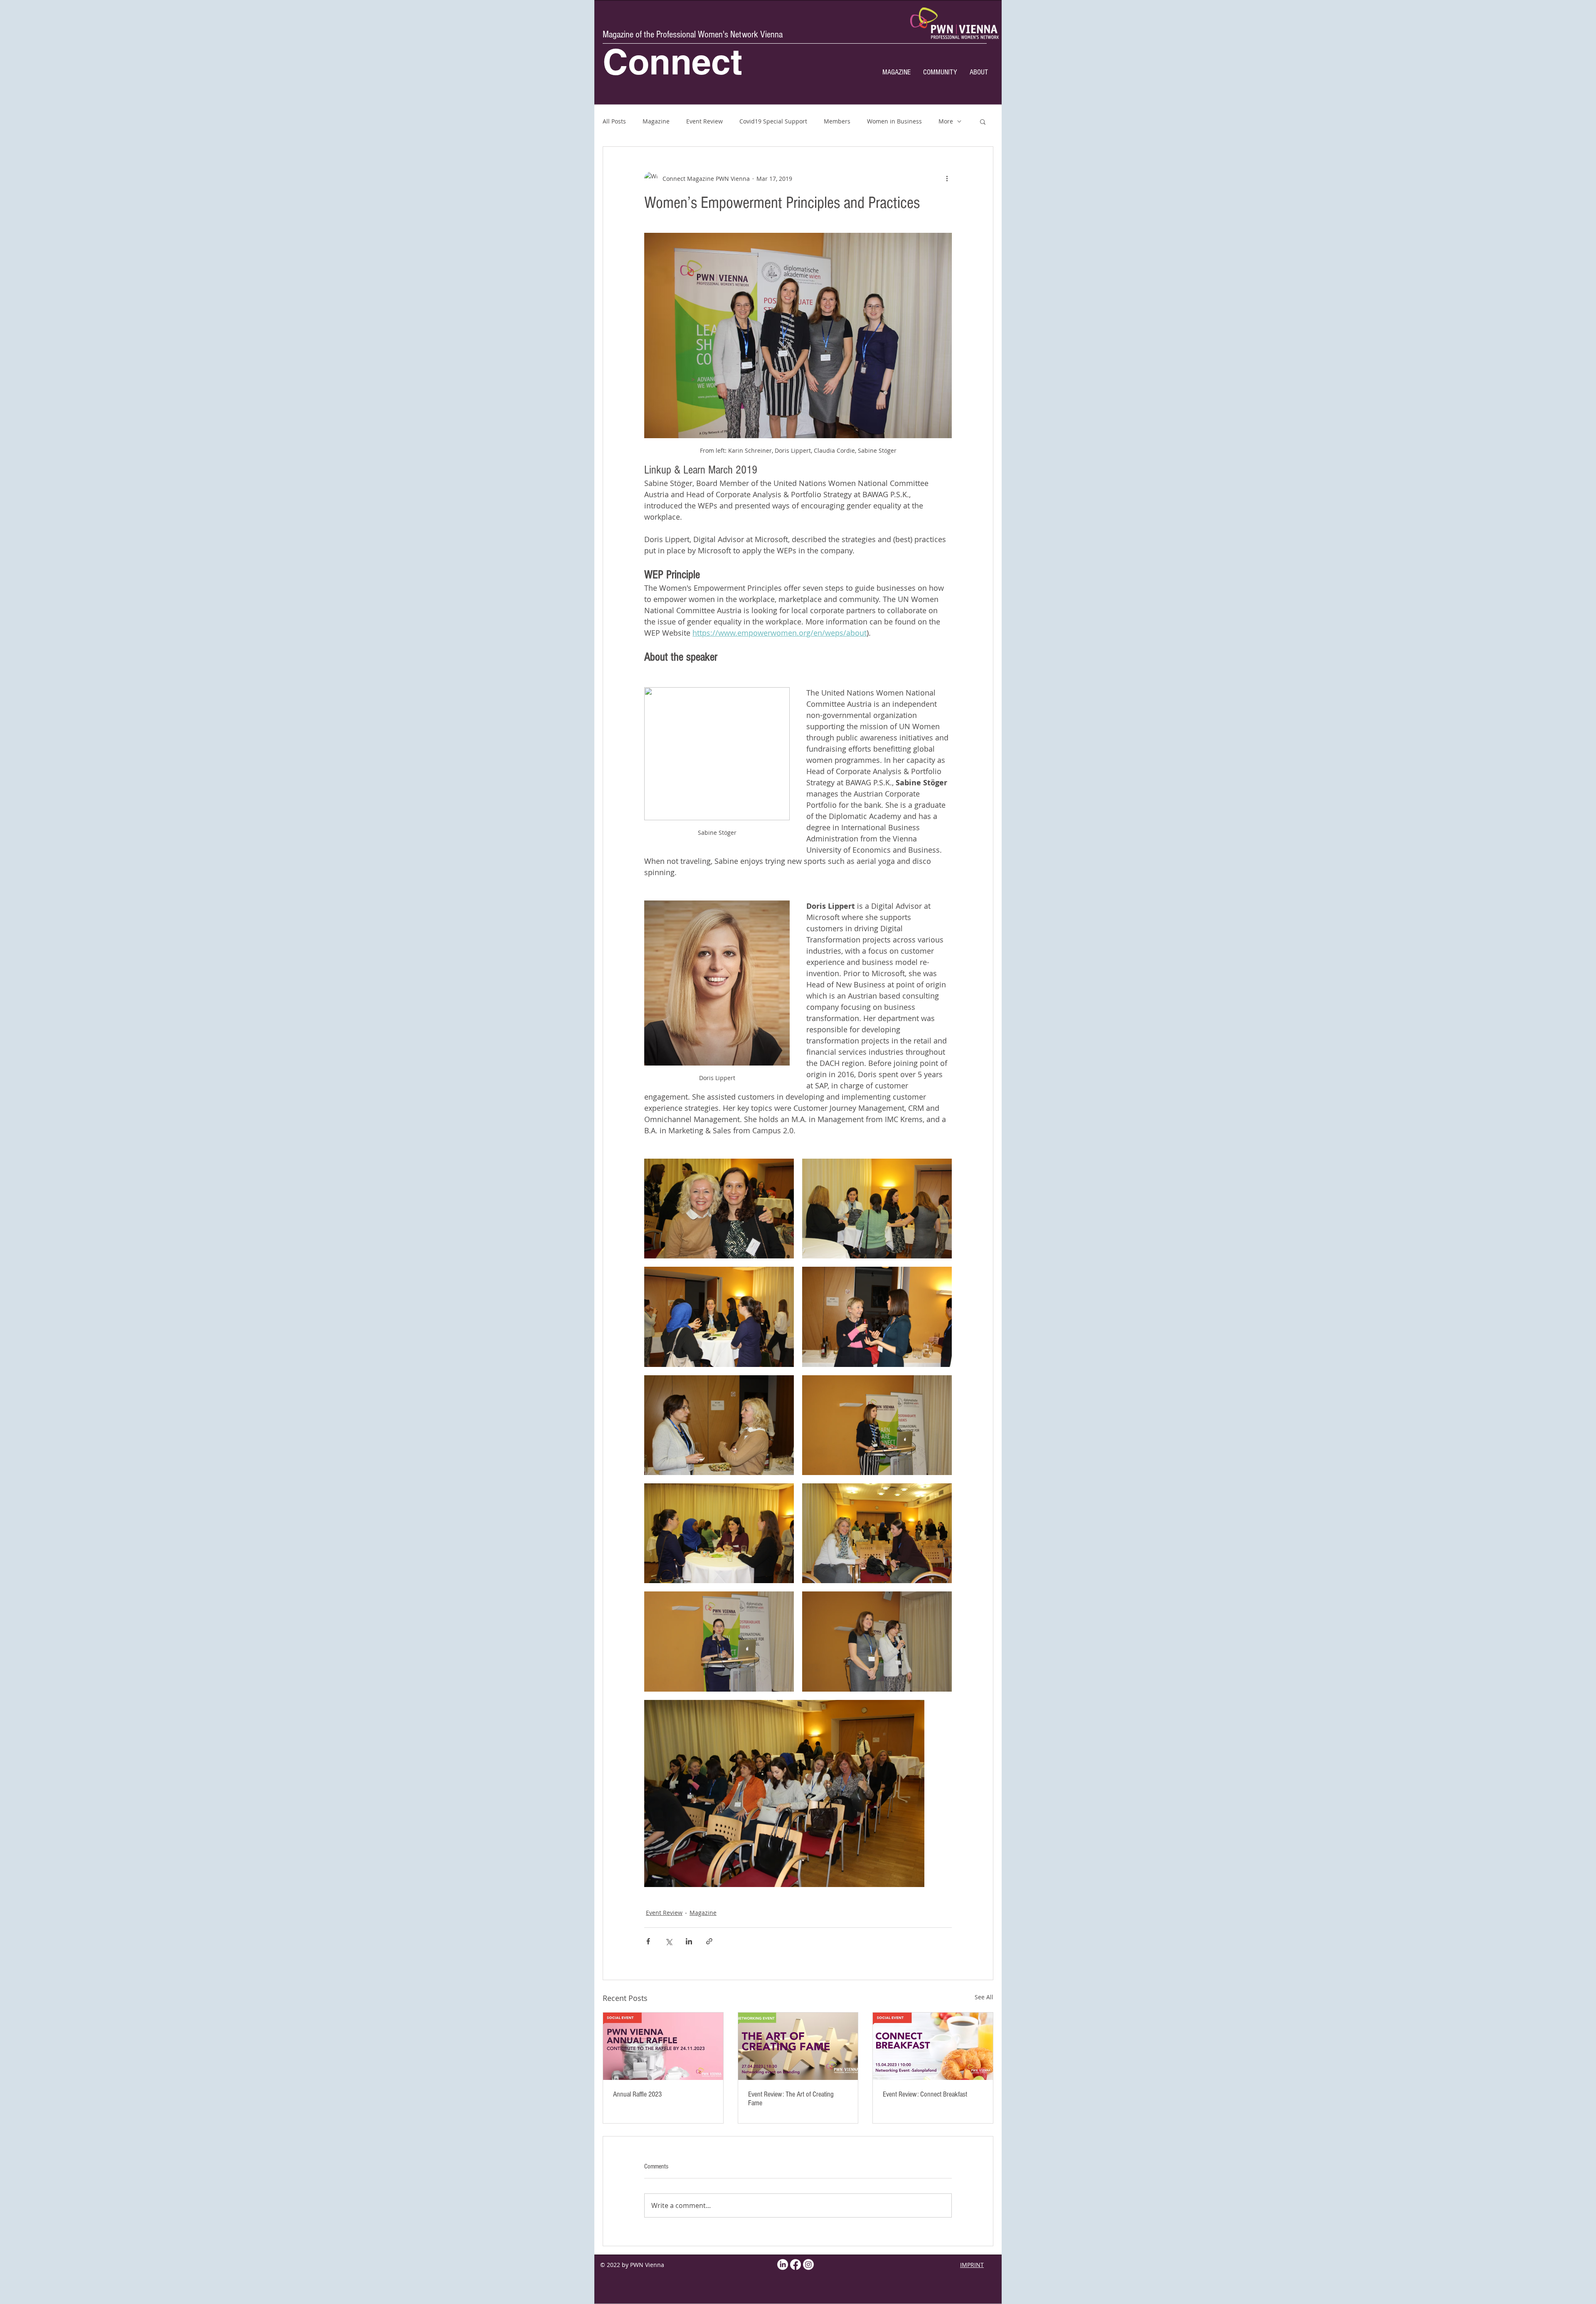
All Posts (614, 121)
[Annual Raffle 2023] (663, 2046)
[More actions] (947, 178)
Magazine (656, 121)
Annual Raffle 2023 (637, 2094)
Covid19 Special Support (773, 121)
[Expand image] (719, 1209)
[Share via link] (709, 1941)
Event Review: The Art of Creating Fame (791, 2099)
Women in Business (894, 121)
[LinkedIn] (783, 2265)
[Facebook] (796, 2265)
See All (984, 1997)
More (946, 121)
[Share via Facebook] (648, 1941)
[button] (983, 121)
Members (837, 121)
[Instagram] (808, 2265)
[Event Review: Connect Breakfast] (933, 2046)
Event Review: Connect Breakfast (925, 2094)
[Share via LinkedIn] (689, 1941)
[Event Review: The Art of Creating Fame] (798, 2046)
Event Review (704, 121)
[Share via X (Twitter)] (669, 1941)
